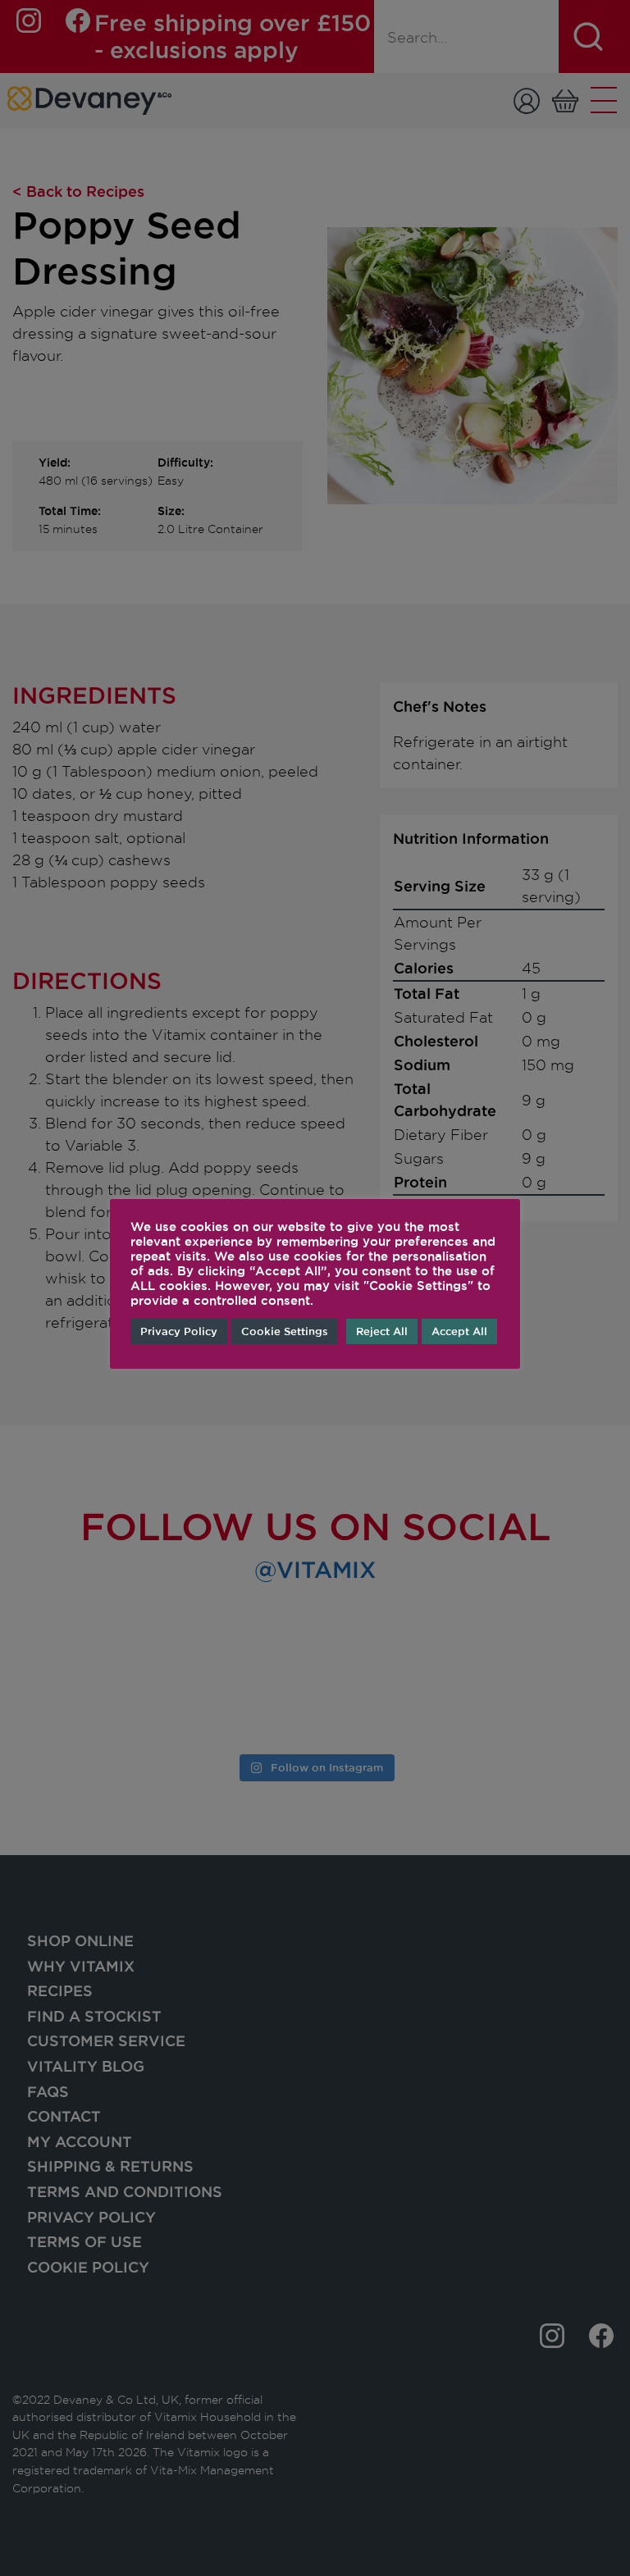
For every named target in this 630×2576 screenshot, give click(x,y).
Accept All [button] (459, 1331)
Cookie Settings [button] (285, 1331)
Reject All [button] (382, 1331)
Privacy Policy (179, 1331)
